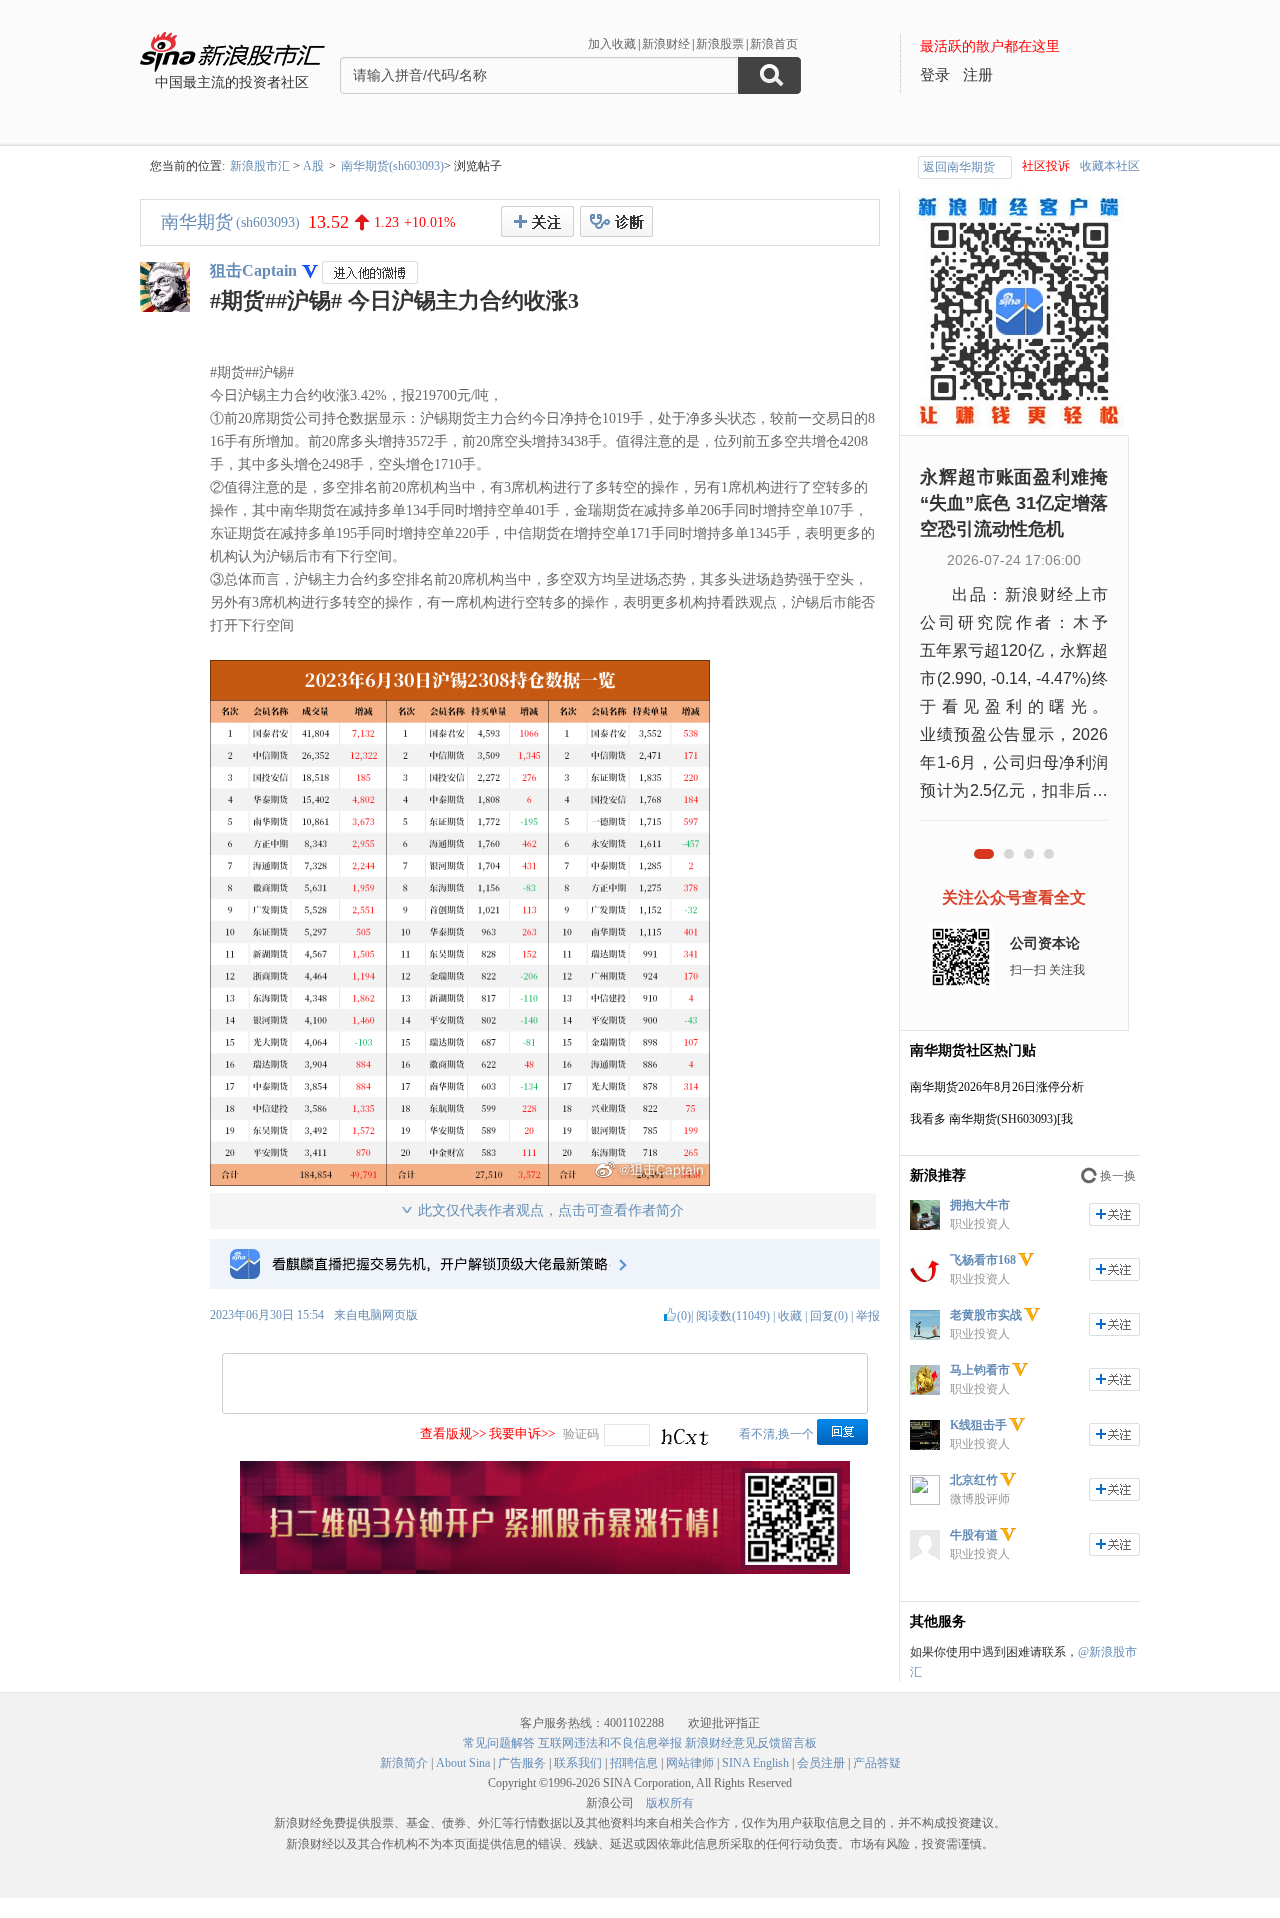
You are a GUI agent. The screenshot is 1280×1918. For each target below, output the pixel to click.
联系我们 (578, 1763)
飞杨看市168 (983, 1260)
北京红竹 (974, 1480)
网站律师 (690, 1763)
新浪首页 (774, 44)
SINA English (755, 1763)
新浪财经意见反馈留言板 (751, 1743)
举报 (868, 1316)
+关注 (537, 221)
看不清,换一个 (776, 1434)
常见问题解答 (499, 1743)
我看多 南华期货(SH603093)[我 (991, 1119)
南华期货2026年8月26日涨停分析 (997, 1087)
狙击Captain (253, 270)
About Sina (463, 1763)
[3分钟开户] (545, 1570)
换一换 (1118, 1176)
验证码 (581, 1434)
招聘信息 (634, 1763)
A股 (313, 166)
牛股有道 (974, 1535)
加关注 (1114, 1214)
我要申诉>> (522, 1433)
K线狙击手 (978, 1425)
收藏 (790, 1316)
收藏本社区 (1110, 166)
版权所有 (670, 1803)
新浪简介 (404, 1763)
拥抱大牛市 (980, 1205)
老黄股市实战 (986, 1315)
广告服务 (522, 1763)
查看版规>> (453, 1433)
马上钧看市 (980, 1370)
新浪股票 (720, 44)
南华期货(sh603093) (392, 166)
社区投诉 (1046, 166)
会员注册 (821, 1763)
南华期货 (197, 222)
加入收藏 (612, 44)
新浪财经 (666, 44)
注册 (978, 75)
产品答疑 (877, 1763)
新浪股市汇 (260, 166)
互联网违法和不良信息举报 (610, 1743)
